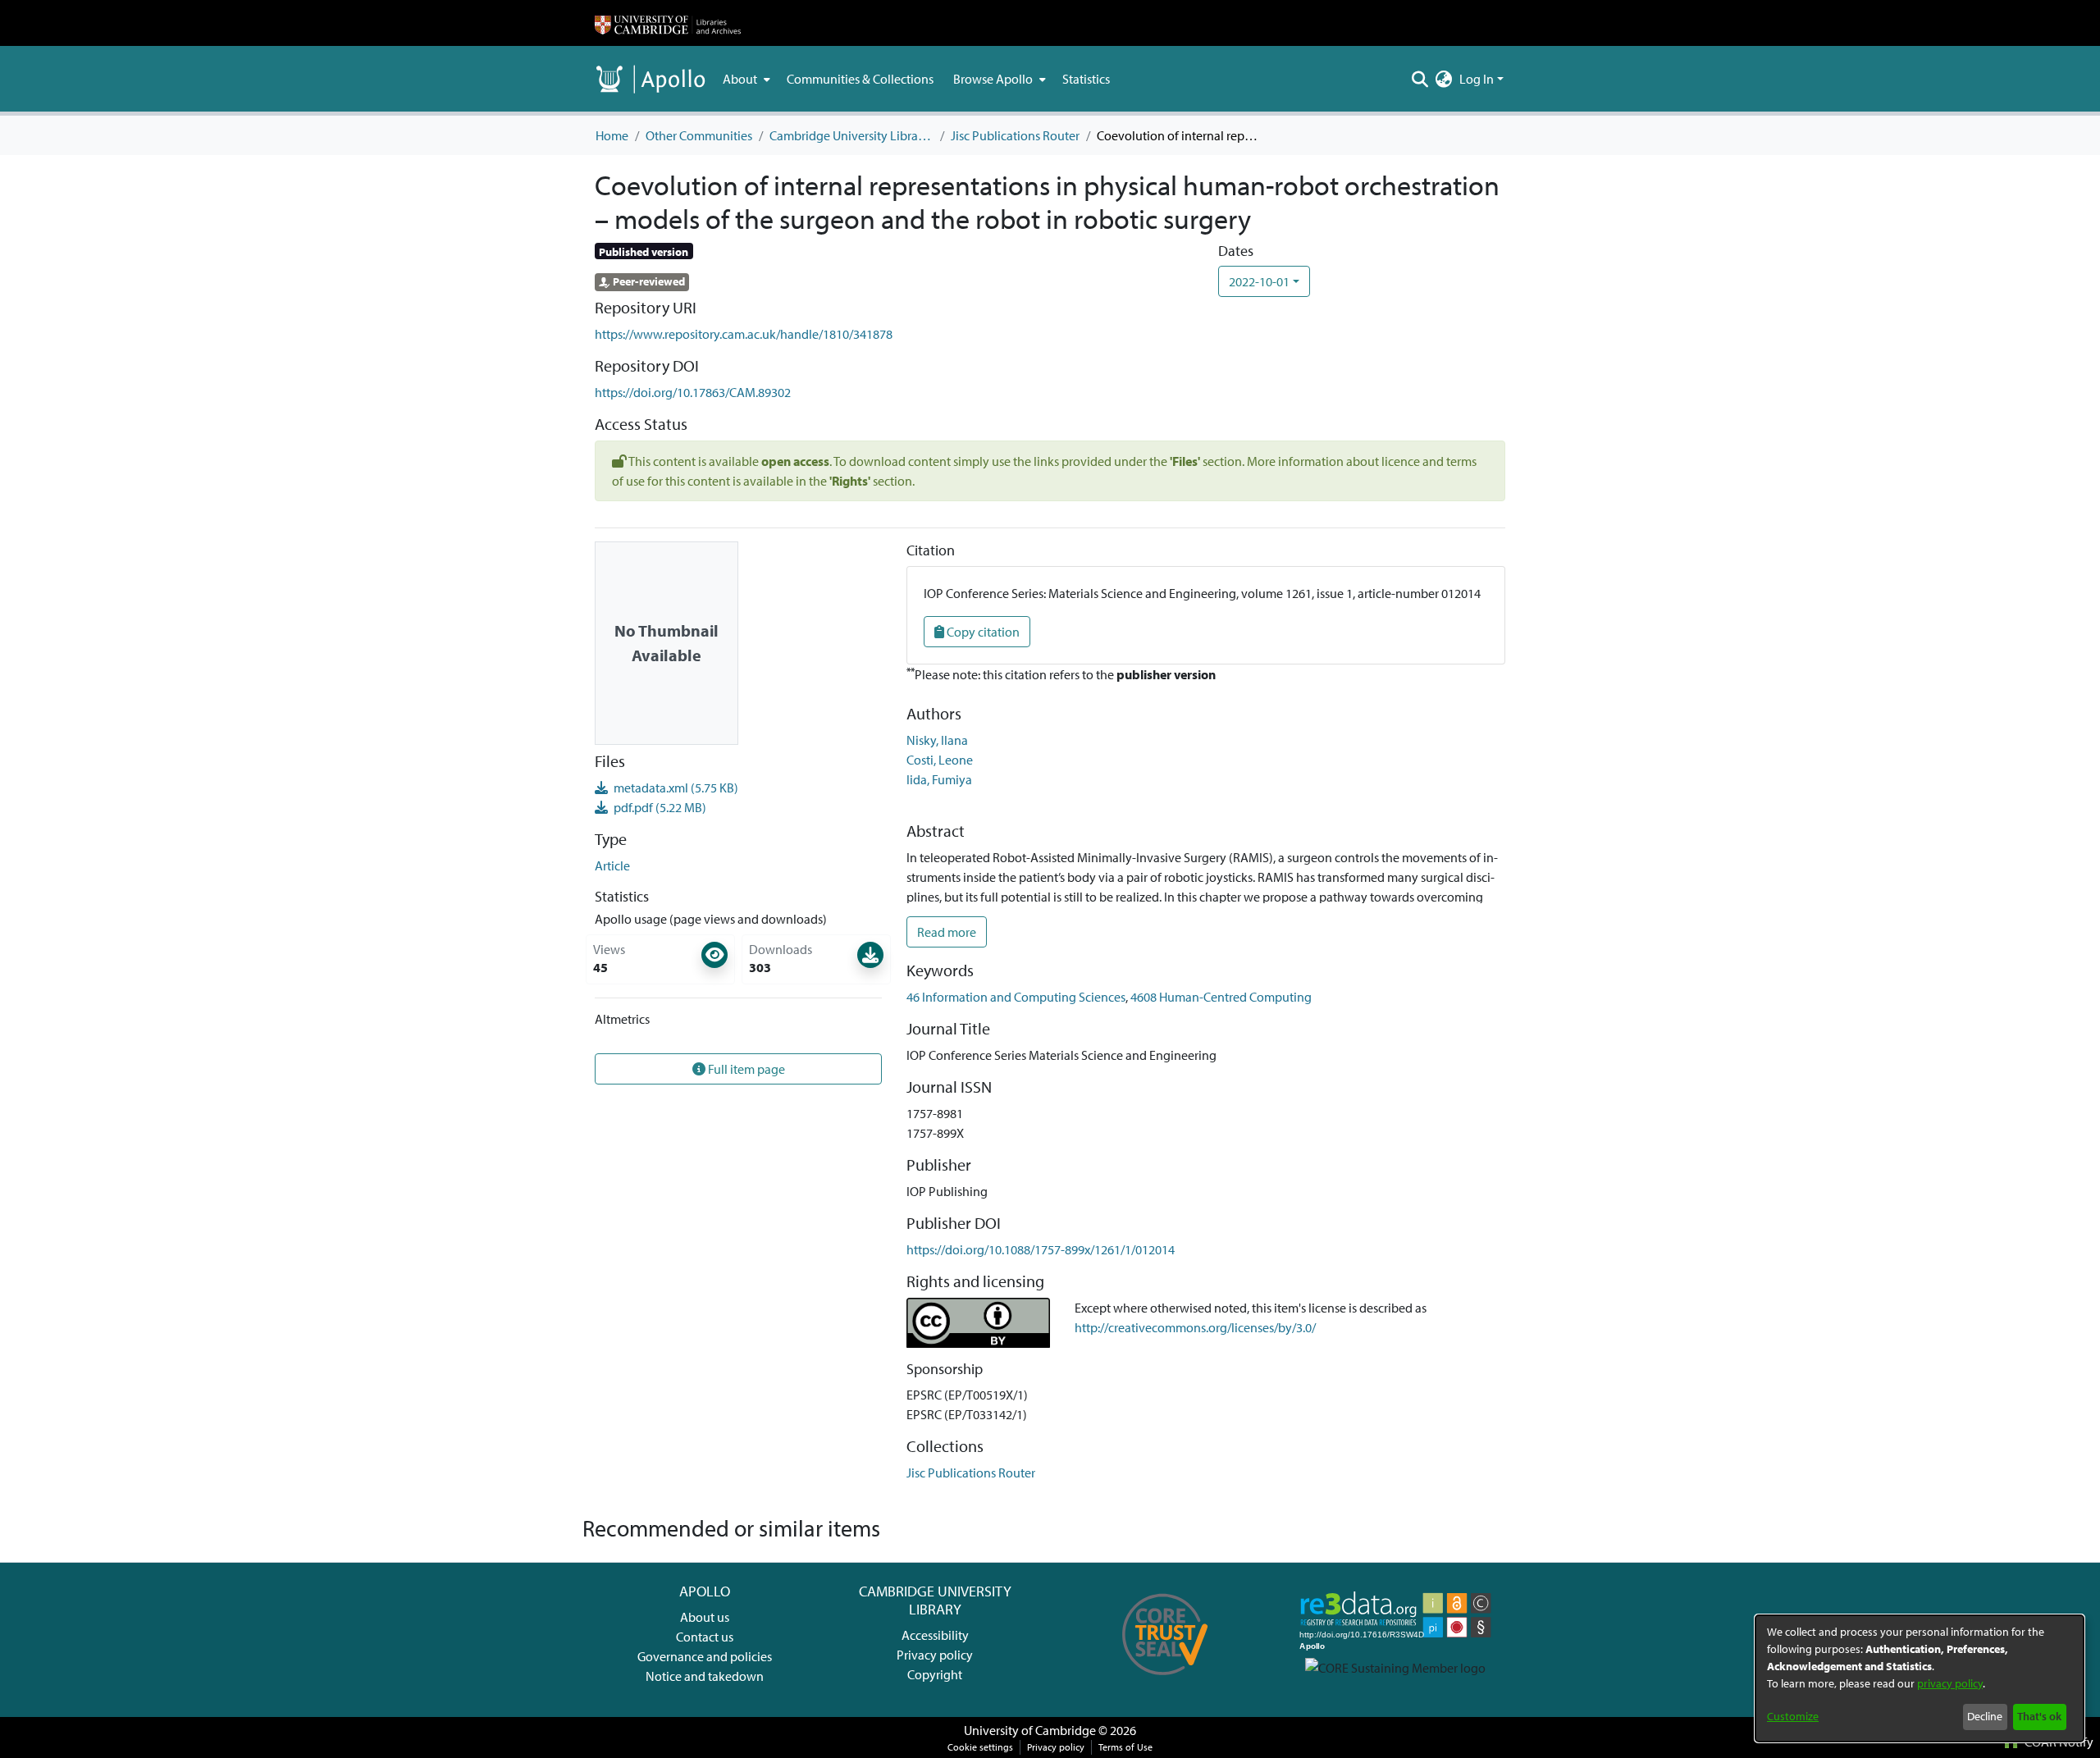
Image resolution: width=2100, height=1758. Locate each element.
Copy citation (982, 632)
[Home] (668, 23)
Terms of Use (1125, 1747)
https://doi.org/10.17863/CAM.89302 (693, 392)
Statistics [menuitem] (1086, 79)
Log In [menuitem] (1477, 79)
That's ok (2039, 1716)
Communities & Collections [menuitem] (860, 79)
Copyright (935, 1674)
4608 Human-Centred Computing (1221, 997)
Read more (947, 932)
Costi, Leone (940, 760)
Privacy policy (935, 1655)
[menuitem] (745, 79)
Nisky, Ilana (937, 740)
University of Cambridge (1030, 1730)
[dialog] (1920, 1678)
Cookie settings (980, 1747)
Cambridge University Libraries (851, 135)
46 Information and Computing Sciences (1016, 997)
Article (612, 865)
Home (612, 135)
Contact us (705, 1637)
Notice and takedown (705, 1676)
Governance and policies (705, 1656)
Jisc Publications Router (1015, 135)
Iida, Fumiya (939, 779)
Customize (1793, 1716)
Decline (1985, 1716)
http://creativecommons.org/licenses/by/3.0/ (1195, 1327)
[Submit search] (1420, 79)
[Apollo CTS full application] (1165, 1681)
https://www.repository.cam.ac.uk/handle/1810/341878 (744, 334)
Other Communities (699, 135)
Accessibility (935, 1635)
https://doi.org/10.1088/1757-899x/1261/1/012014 (1041, 1249)
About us (705, 1617)
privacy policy (1950, 1683)
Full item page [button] (745, 1069)
